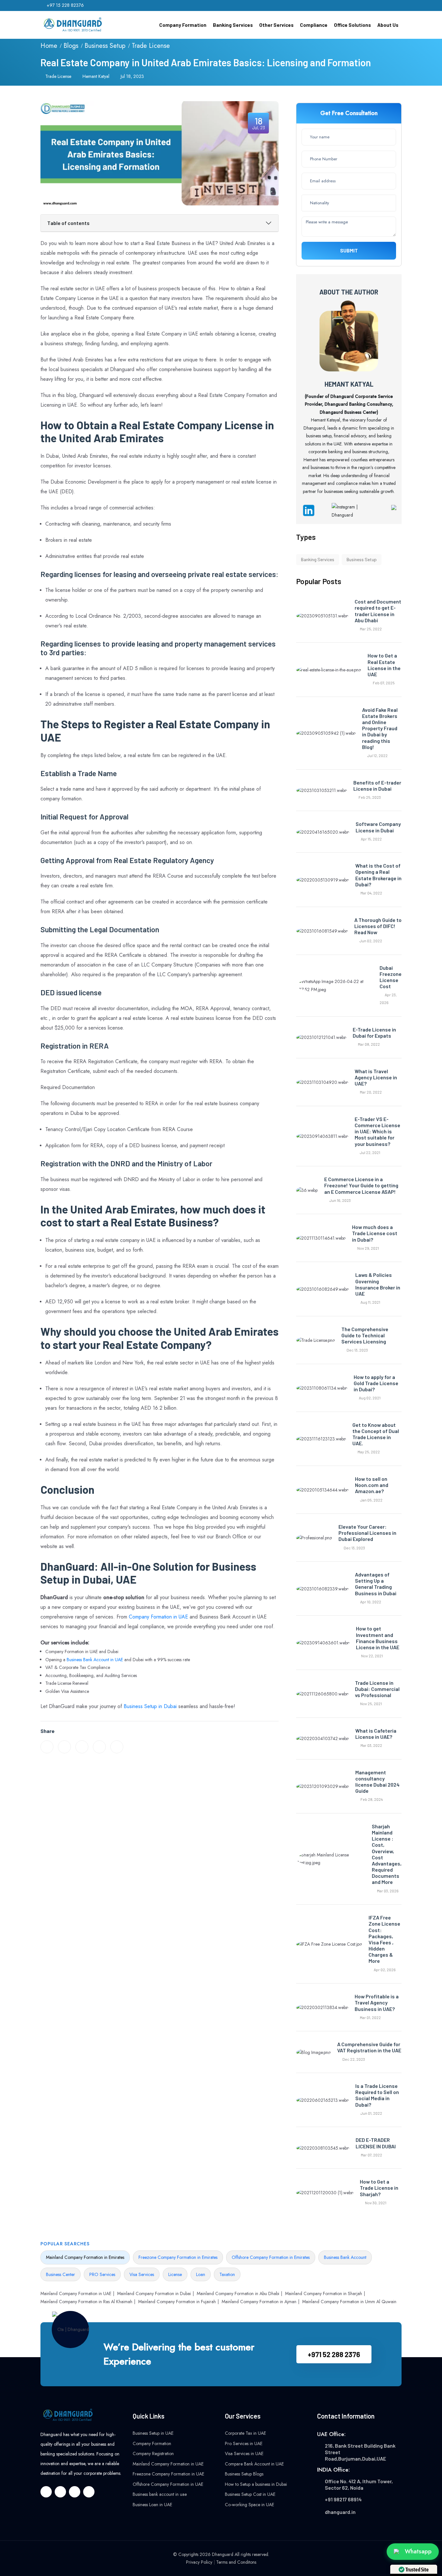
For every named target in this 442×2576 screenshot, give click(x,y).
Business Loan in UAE (152, 2505)
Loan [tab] (201, 2274)
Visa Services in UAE (244, 2453)
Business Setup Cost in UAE (250, 2494)
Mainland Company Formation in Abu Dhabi (238, 2293)
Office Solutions (352, 25)
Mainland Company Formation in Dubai (154, 2293)
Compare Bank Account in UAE (254, 2464)
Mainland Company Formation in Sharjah (324, 2293)
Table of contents (68, 223)
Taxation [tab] (227, 2274)
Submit (349, 251)
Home (49, 46)
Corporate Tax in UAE (245, 2433)
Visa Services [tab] (142, 2274)
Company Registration (153, 2453)
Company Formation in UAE (158, 1617)
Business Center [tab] (61, 2274)
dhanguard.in (340, 2512)
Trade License (151, 46)
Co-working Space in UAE (249, 2505)
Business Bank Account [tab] (345, 2257)
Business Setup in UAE (153, 2433)
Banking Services (233, 25)
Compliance (314, 25)
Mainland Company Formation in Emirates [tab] (85, 2257)
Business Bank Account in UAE (95, 1660)
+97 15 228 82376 (65, 5)
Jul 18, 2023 (132, 76)
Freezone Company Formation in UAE (168, 2474)
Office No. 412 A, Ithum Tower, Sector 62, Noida (359, 2484)
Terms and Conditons (236, 2562)
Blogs (71, 46)
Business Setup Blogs (244, 2474)
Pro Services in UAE (244, 2443)
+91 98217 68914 (343, 2499)
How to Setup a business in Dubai (256, 2484)
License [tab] (175, 2274)
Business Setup (105, 46)
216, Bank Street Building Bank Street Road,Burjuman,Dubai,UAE (360, 2452)
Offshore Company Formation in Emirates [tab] (271, 2257)
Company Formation (183, 25)
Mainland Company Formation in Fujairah (177, 2302)
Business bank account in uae (160, 2494)
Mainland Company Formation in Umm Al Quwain (349, 2302)
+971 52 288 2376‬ (334, 2354)
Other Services (276, 25)
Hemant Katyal (96, 76)
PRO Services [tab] (102, 2274)
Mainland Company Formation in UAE (76, 2293)
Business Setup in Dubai (150, 1706)
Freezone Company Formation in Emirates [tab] (178, 2257)
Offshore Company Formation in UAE (168, 2484)
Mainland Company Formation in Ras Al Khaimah (86, 2302)
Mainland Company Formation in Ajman (259, 2302)
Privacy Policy (199, 2562)
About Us (388, 25)
